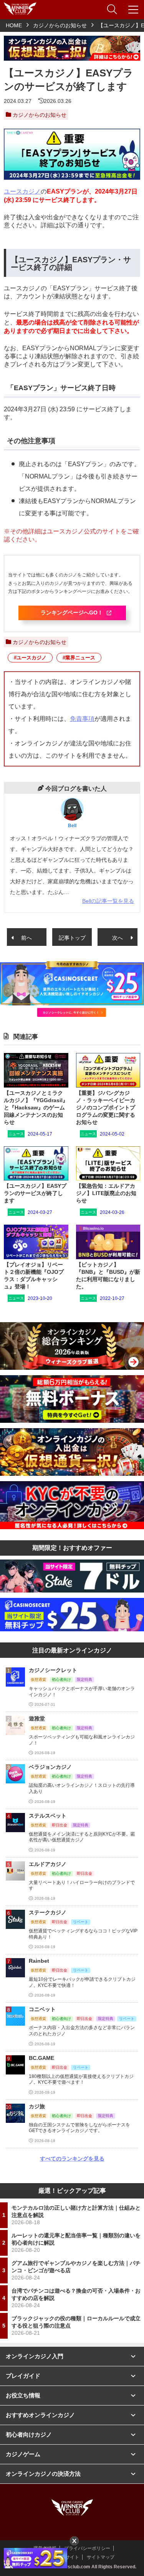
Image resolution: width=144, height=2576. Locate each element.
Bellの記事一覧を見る (108, 901)
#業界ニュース (79, 658)
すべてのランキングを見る (72, 2159)
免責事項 (82, 719)
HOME (14, 25)
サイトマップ (101, 2557)
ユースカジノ (22, 191)
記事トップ (72, 938)
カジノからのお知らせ (60, 25)
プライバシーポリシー (87, 2548)
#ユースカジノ (30, 658)
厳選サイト (68, 2557)
